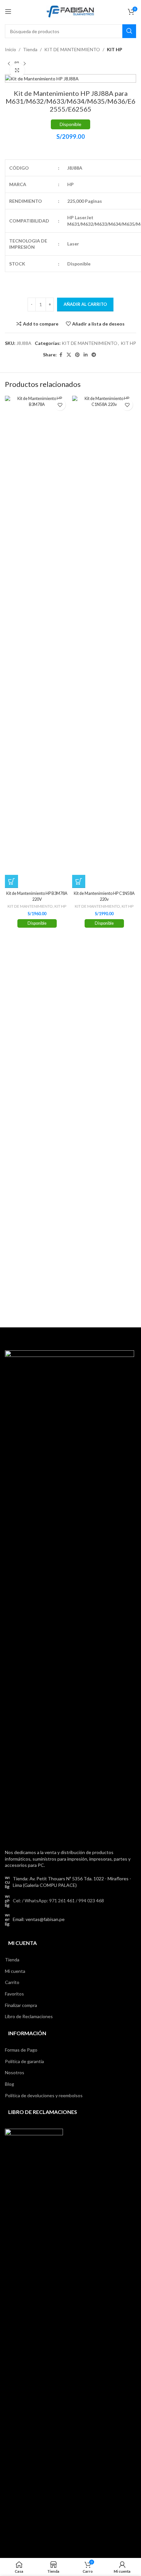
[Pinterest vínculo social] (77, 355)
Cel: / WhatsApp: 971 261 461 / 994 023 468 (58, 1900)
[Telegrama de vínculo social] (94, 355)
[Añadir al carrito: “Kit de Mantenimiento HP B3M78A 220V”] (11, 881)
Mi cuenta (15, 1971)
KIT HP (115, 49)
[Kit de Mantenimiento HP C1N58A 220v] (104, 642)
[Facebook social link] (61, 355)
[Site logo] (70, 11)
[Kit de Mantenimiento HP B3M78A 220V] (37, 642)
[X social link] (69, 355)
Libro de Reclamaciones (29, 2016)
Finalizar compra (21, 2005)
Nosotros (15, 2072)
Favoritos (14, 1994)
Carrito (12, 1982)
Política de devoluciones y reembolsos (44, 2095)
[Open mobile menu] (8, 11)
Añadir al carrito (85, 304)
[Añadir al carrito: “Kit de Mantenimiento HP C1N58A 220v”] (79, 881)
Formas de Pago (21, 2050)
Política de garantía (24, 2061)
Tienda (30, 49)
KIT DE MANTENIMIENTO (72, 49)
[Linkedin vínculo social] (86, 355)
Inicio (10, 49)
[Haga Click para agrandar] (17, 70)
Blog (10, 2084)
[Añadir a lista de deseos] (60, 405)
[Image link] (70, 1596)
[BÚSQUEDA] (129, 31)
